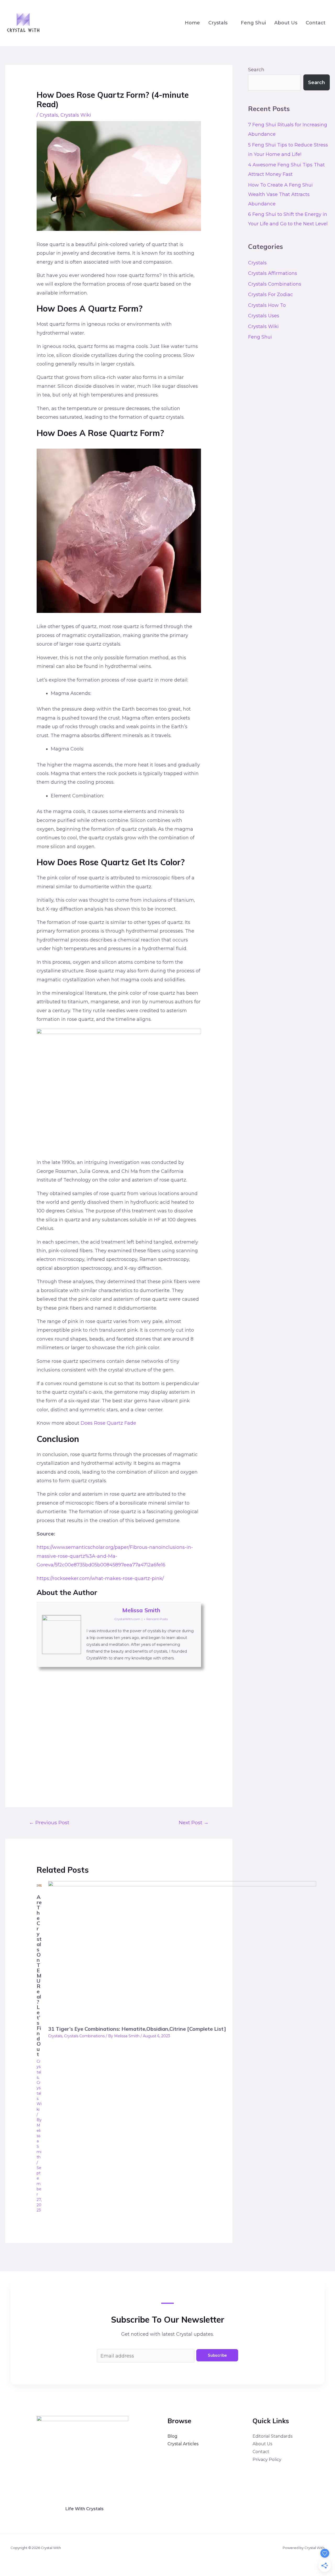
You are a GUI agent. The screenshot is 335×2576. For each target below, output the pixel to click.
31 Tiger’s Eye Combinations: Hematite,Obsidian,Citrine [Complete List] (137, 2029)
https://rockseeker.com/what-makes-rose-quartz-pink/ (100, 1578)
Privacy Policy (267, 2460)
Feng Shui (253, 23)
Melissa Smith (141, 1610)
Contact (316, 23)
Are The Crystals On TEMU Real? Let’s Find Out (39, 1976)
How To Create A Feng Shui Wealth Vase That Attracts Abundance (280, 194)
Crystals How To (267, 305)
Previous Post (49, 1822)
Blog (172, 2436)
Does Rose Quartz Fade (108, 1423)
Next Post (194, 1822)
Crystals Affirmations (273, 273)
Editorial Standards (272, 2436)
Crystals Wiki (76, 115)
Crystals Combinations (84, 2036)
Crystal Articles (183, 2444)
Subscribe (217, 2355)
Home (192, 23)
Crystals (218, 23)
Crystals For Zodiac (270, 295)
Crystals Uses (264, 316)
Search (256, 70)
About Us (286, 23)
